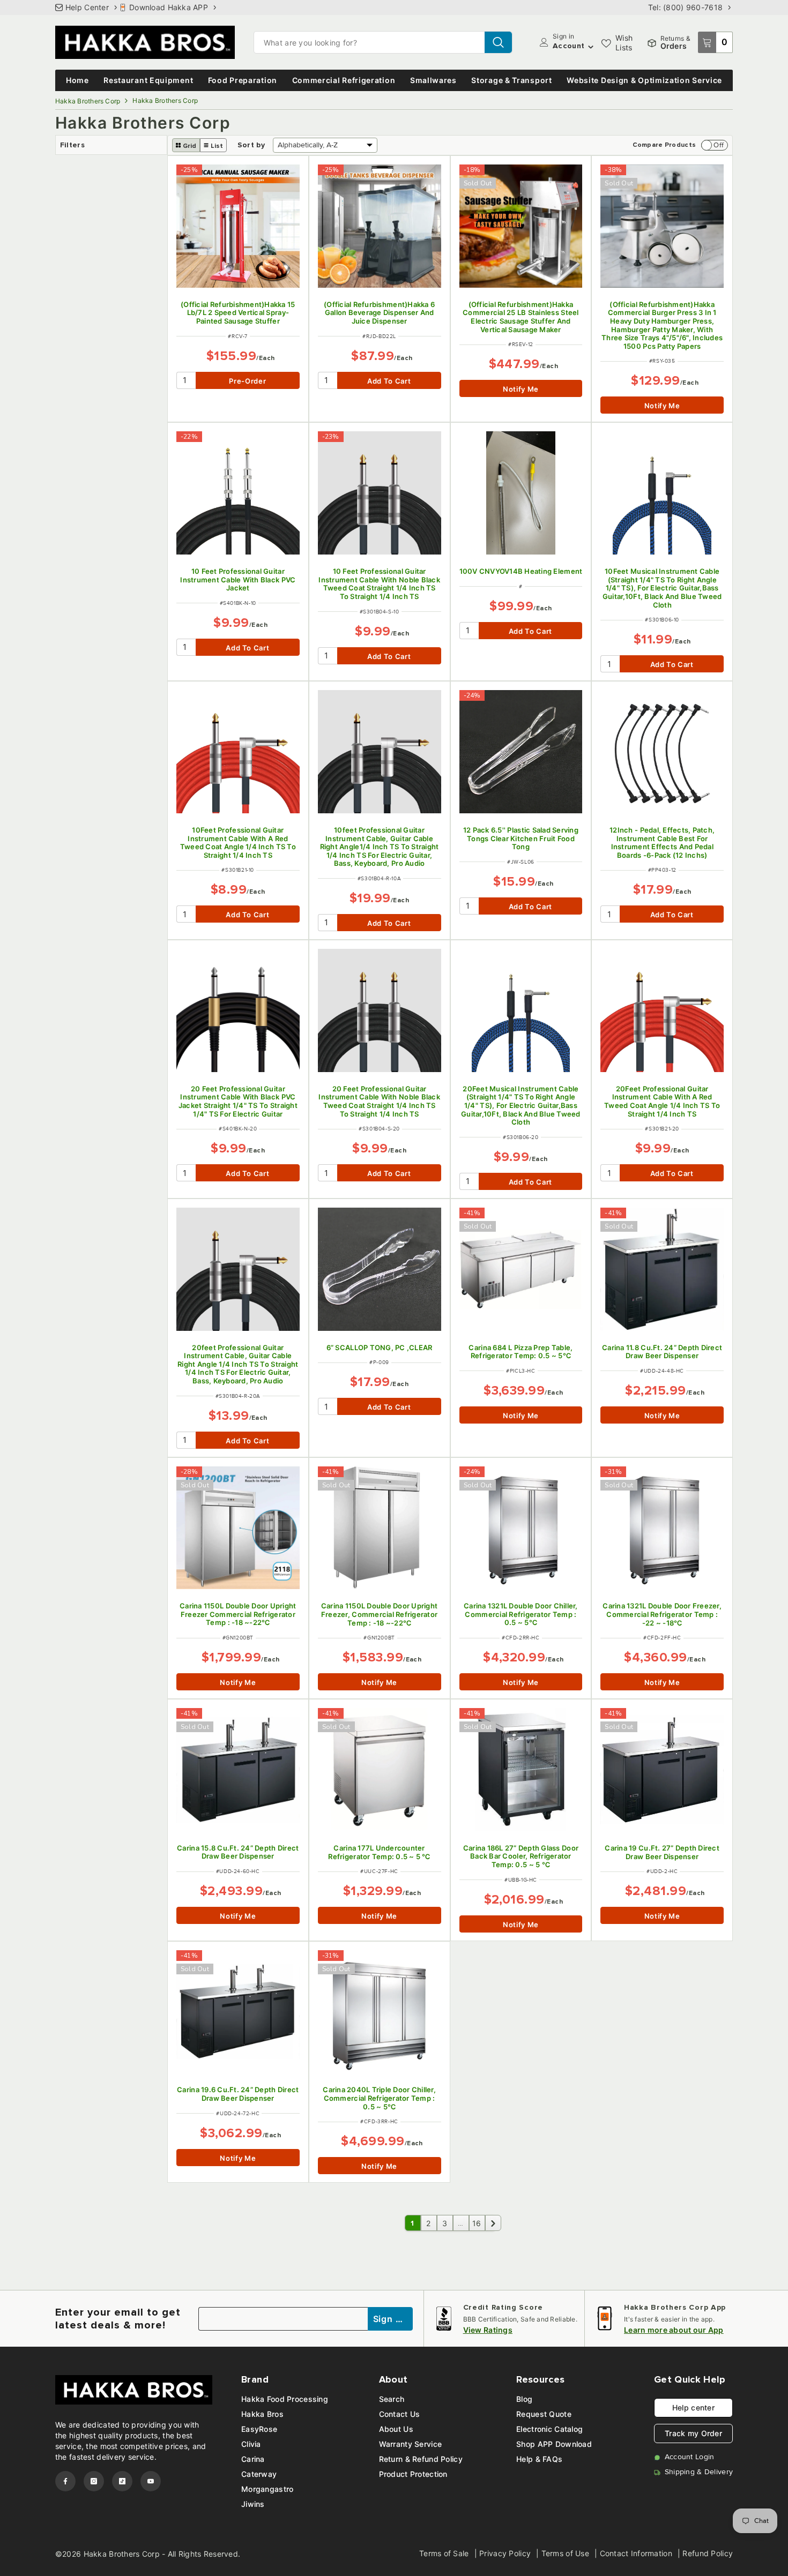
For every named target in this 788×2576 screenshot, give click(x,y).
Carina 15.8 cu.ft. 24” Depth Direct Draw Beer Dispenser (238, 1852)
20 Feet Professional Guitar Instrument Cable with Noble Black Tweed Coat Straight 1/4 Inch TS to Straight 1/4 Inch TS (379, 1102)
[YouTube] (151, 2481)
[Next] (493, 2223)
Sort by (251, 145)
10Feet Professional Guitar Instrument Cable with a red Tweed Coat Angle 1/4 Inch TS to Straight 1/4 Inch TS (238, 843)
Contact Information (636, 2553)
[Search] (383, 42)
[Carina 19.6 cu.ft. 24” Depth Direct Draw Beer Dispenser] (238, 2012)
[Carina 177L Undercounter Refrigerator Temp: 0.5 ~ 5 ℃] (380, 1770)
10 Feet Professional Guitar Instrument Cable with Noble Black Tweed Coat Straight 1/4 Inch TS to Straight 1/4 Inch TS (379, 584)
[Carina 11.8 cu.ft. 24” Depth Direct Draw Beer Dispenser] (662, 1269)
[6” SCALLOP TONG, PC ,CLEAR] (380, 1269)
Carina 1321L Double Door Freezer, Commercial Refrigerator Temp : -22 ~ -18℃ (662, 1614)
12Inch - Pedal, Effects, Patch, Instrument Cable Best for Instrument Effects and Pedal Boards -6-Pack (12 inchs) (662, 843)
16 (477, 2223)
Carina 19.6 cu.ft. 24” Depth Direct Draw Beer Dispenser (238, 2094)
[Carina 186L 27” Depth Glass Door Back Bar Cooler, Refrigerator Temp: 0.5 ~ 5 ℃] (521, 1770)
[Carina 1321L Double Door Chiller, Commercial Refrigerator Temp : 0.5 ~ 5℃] (521, 1528)
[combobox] (369, 42)
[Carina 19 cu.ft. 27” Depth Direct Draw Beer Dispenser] (662, 1770)
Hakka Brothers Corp (88, 101)
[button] (186, 145)
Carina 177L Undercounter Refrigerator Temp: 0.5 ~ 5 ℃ (379, 1852)
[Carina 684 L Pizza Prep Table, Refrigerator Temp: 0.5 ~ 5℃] (521, 1269)
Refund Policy (708, 2553)
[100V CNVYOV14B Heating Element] (521, 493)
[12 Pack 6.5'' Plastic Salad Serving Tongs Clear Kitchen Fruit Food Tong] (521, 752)
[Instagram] (94, 2481)
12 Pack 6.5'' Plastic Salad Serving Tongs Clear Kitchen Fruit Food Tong (521, 838)
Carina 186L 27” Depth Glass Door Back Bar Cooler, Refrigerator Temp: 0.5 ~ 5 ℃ (521, 1856)
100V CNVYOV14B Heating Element (521, 571)
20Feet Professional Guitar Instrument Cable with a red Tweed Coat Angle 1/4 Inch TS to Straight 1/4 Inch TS (662, 1102)
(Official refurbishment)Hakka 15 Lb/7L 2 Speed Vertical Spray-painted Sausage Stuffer (238, 313)
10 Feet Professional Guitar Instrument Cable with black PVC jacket (238, 580)
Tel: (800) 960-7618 (685, 7)
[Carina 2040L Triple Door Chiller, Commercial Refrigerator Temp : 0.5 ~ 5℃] (380, 2012)
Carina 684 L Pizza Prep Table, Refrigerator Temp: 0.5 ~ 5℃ (521, 1352)
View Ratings (488, 2330)
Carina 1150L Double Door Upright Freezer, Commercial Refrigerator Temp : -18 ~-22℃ (379, 1614)
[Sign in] (544, 42)
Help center (693, 2407)
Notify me (521, 389)
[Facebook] (65, 2481)
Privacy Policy (505, 2553)
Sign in (563, 36)
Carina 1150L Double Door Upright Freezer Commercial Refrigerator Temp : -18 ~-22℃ (238, 1614)
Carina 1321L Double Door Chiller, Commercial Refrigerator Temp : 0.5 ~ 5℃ (521, 1614)
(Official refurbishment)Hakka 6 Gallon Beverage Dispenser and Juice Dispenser (379, 313)
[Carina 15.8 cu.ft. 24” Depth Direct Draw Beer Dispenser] (238, 1770)
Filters (72, 145)
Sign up (391, 2319)
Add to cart (389, 381)
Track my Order (693, 2433)
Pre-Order (247, 381)
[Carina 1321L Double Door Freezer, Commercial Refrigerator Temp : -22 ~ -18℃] (662, 1528)
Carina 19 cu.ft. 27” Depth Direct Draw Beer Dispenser (662, 1852)
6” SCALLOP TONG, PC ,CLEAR (380, 1348)
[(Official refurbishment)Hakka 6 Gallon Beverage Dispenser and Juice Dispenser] (380, 226)
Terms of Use (565, 2553)
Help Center (87, 7)
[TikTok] (122, 2481)
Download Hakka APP (169, 7)
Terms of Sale (444, 2553)
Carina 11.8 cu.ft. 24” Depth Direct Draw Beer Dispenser (662, 1352)
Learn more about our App (674, 2330)
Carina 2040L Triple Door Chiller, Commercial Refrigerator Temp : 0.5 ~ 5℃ (379, 2098)
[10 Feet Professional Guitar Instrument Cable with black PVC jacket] (238, 493)
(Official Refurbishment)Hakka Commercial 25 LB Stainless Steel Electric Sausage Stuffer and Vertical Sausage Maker (521, 317)
